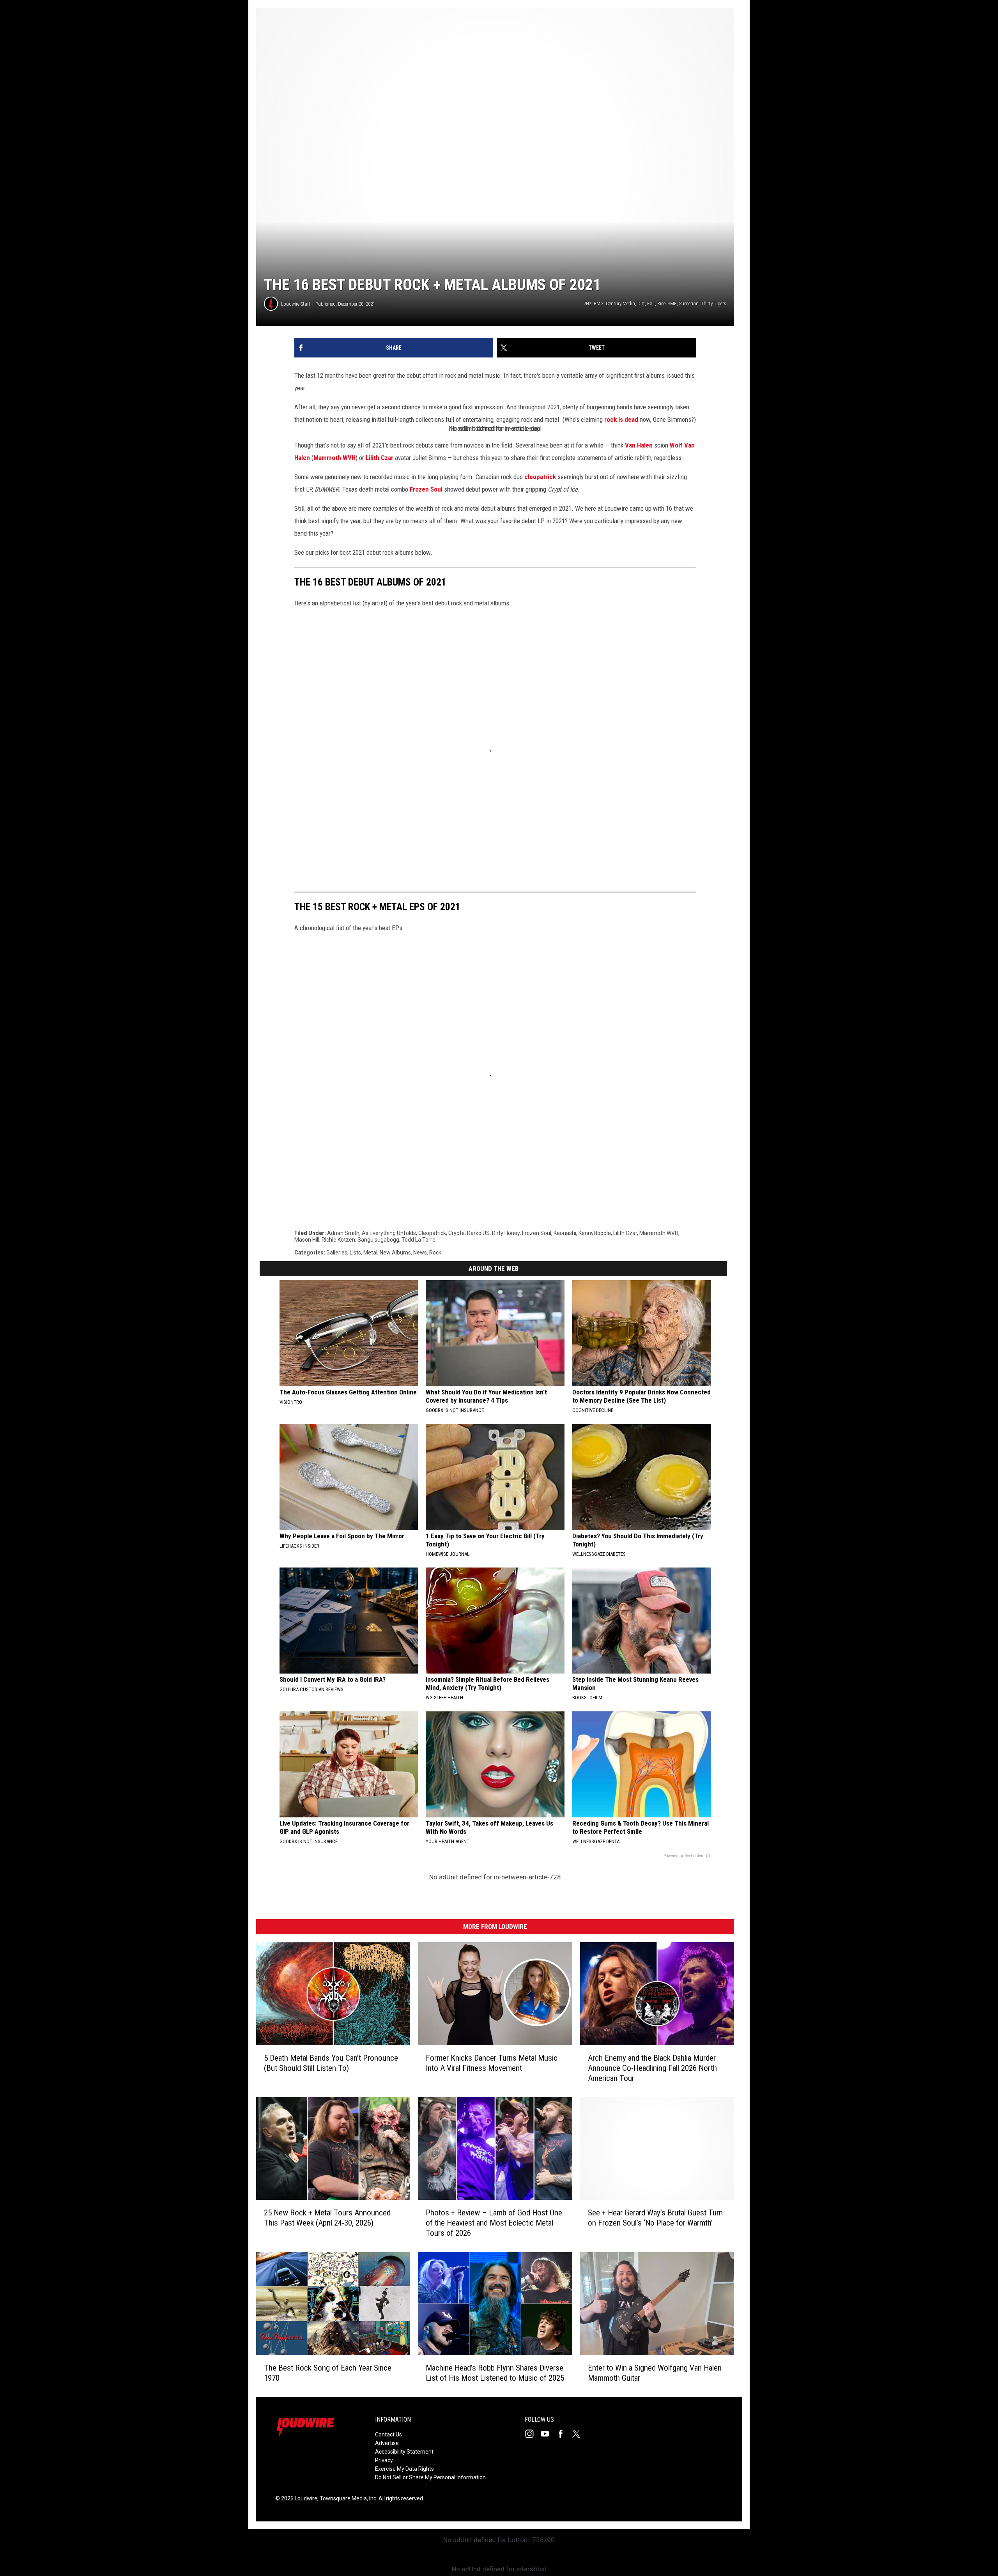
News (420, 1253)
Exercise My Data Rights (404, 2469)
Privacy (384, 2460)
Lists (355, 1253)
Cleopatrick (432, 1233)
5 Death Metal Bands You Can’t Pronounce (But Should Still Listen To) (331, 2063)
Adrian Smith (343, 1233)
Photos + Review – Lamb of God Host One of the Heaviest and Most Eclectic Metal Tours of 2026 (494, 2223)
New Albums (395, 1253)
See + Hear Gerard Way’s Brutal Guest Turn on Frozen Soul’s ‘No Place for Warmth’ (655, 2218)
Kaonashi (565, 1233)
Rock (435, 1253)
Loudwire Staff (296, 304)
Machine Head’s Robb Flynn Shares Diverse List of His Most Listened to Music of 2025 (495, 2373)
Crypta (457, 1233)
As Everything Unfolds (389, 1233)
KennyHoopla (595, 1233)
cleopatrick (540, 477)
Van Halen (639, 445)
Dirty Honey (506, 1233)
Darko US (478, 1233)
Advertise (387, 2443)
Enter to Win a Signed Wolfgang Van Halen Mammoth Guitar (655, 2373)
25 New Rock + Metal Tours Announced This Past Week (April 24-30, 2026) (327, 2218)
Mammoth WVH (334, 458)
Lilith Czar (380, 458)
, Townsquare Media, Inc (347, 2498)
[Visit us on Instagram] (533, 2434)
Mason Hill (307, 1240)
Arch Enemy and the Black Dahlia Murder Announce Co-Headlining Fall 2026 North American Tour (652, 2068)
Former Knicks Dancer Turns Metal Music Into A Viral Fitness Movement (492, 2063)
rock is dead (621, 419)
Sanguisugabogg (378, 1240)
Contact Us (388, 2434)
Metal (370, 1253)
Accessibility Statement (404, 2452)
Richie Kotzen (338, 1240)
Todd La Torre (418, 1240)
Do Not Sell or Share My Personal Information (430, 2477)
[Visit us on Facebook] (564, 2434)
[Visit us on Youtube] (548, 2434)
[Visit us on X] (579, 2434)
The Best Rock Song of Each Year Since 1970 (328, 2373)
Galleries (337, 1253)
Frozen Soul (426, 489)
